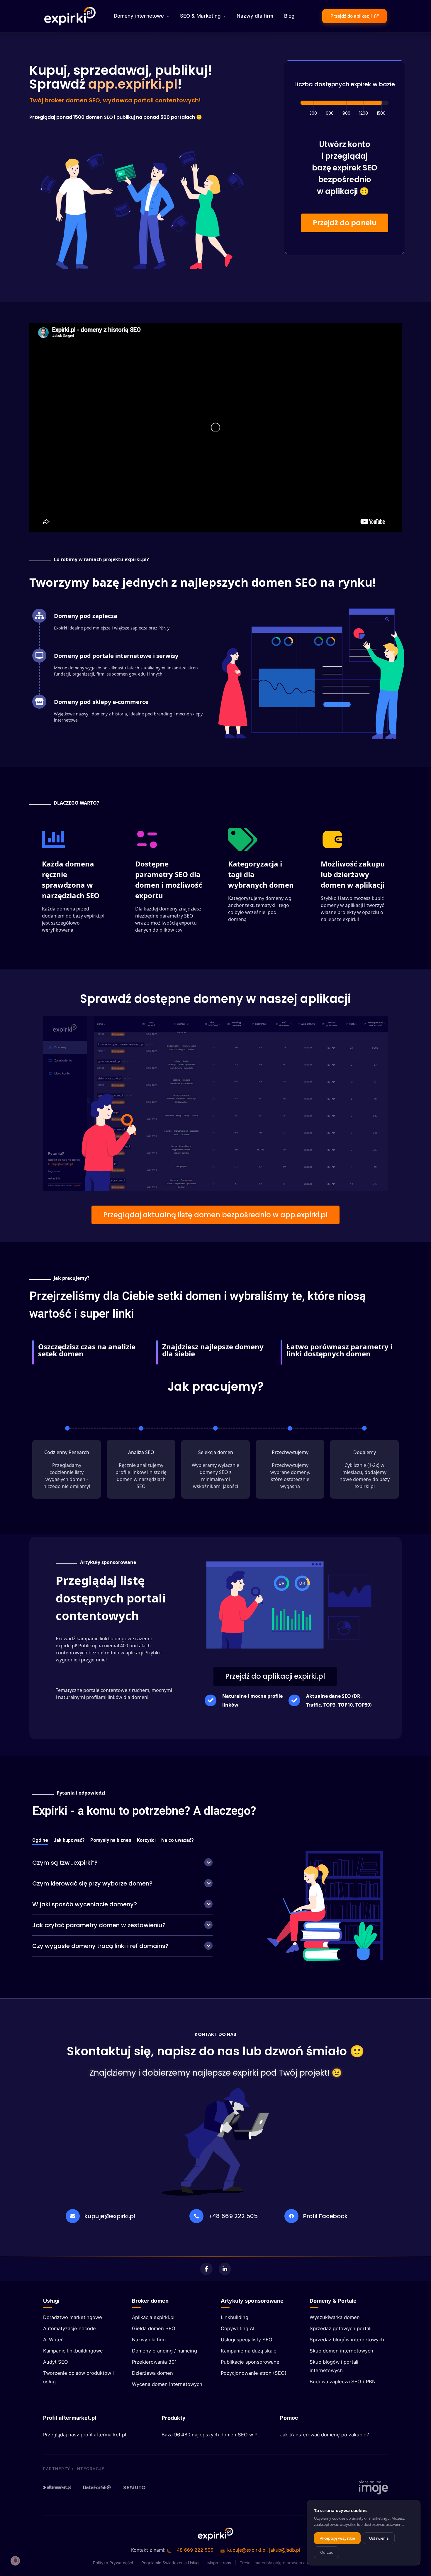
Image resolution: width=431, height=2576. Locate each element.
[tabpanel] (122, 1905)
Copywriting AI (237, 2328)
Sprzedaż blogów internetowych (347, 2340)
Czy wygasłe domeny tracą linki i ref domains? (100, 1946)
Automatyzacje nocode (69, 2328)
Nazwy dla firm (255, 16)
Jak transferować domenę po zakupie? (324, 2435)
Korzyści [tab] (146, 1840)
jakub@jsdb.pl (285, 2550)
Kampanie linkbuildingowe (73, 2351)
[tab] (122, 1863)
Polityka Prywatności (113, 2563)
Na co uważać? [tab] (178, 1840)
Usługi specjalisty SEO (247, 2340)
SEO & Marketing (201, 16)
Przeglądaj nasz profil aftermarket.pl (85, 2435)
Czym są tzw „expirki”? (65, 1863)
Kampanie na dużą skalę (249, 2351)
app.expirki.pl (133, 84)
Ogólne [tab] (40, 1840)
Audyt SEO (56, 2362)
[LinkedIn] (225, 2269)
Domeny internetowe (139, 16)
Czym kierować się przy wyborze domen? (92, 1883)
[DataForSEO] (97, 2487)
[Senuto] (137, 2487)
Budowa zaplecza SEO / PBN (343, 2382)
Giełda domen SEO (154, 2328)
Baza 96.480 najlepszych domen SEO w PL (211, 2435)
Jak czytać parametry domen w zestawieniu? (99, 1925)
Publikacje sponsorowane (250, 2362)
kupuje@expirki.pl (110, 2216)
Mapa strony (219, 2563)
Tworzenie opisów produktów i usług (78, 2377)
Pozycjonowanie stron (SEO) (254, 2373)
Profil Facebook (325, 2216)
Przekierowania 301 (154, 2362)
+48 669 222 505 (233, 2216)
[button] (345, 223)
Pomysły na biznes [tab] (111, 1840)
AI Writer (53, 2340)
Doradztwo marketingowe (73, 2317)
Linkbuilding (235, 2317)
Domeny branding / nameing (164, 2351)
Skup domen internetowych (341, 2351)
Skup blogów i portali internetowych (334, 2366)
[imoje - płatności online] (373, 2487)
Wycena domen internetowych (167, 2384)
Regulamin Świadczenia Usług (170, 2563)
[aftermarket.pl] (57, 2487)
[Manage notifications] (15, 2561)
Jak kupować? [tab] (69, 1840)
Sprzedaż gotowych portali (341, 2328)
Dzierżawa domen (152, 2373)
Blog (290, 16)
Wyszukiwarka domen (335, 2317)
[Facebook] (206, 2269)
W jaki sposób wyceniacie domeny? (85, 1904)
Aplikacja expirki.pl (153, 2317)
